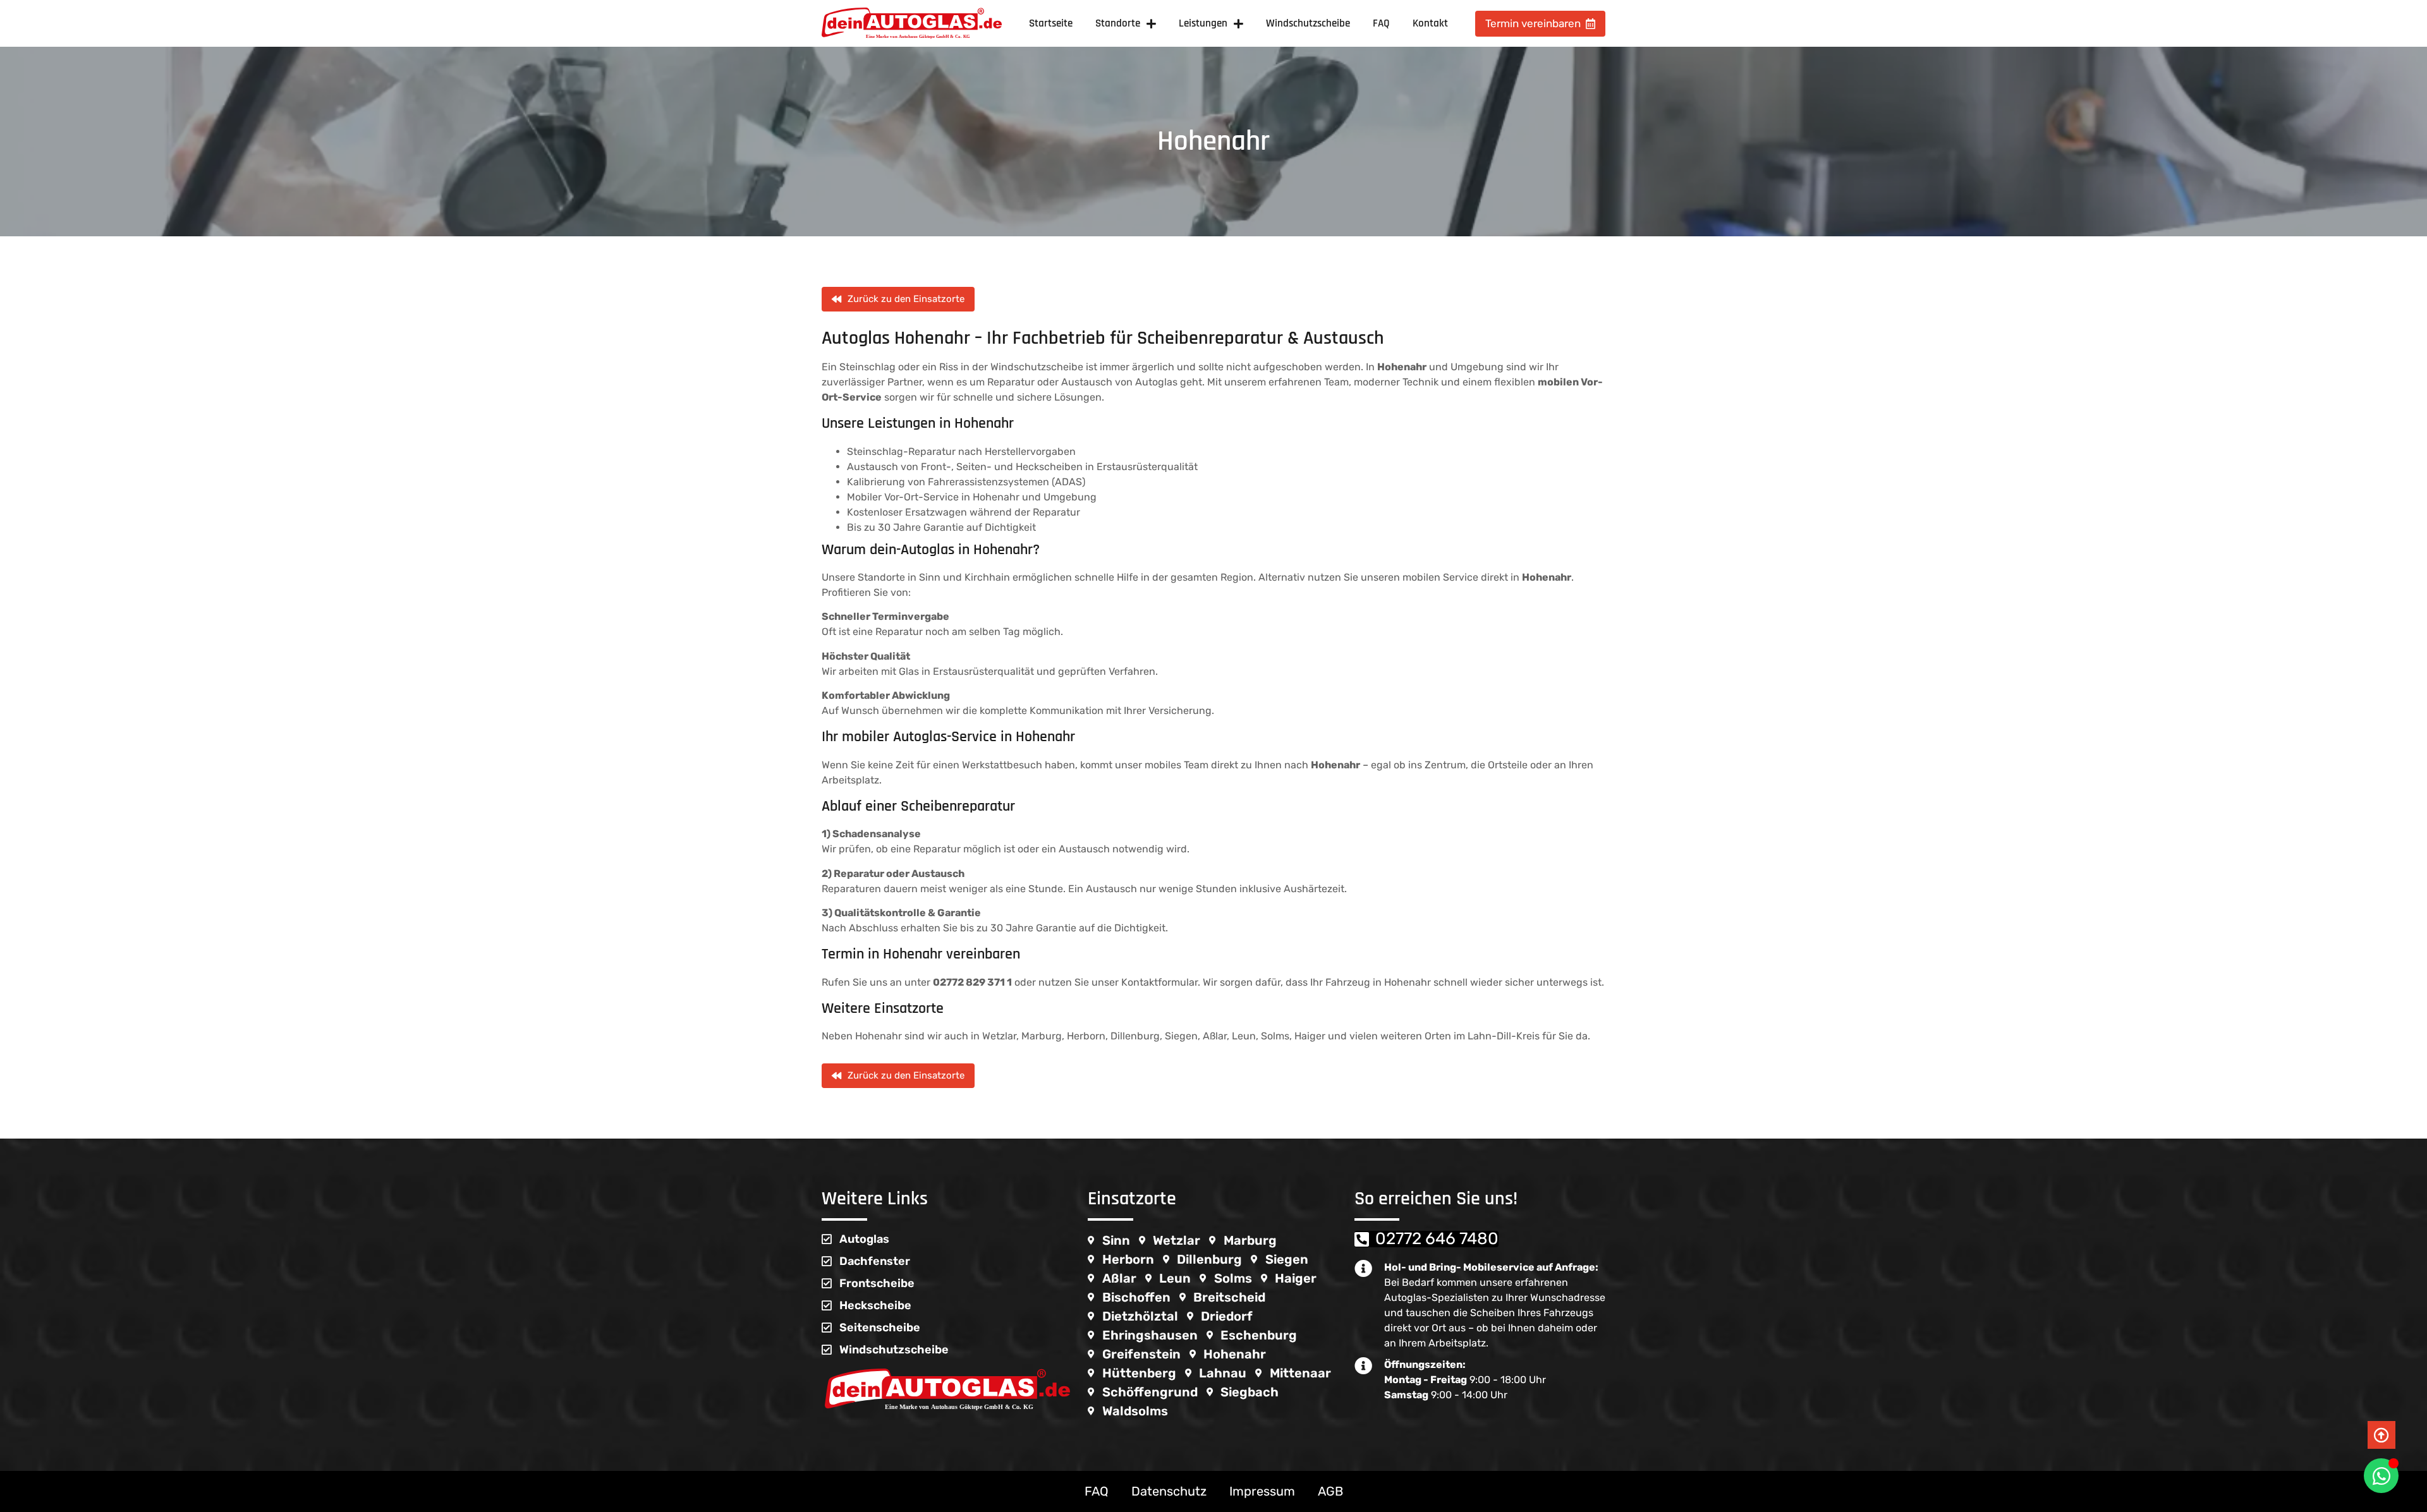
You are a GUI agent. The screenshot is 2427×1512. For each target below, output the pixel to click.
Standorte (1118, 23)
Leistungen (1203, 23)
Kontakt (1430, 23)
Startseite (1051, 23)
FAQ (1381, 23)
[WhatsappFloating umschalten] (2381, 1476)
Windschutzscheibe (1308, 23)
